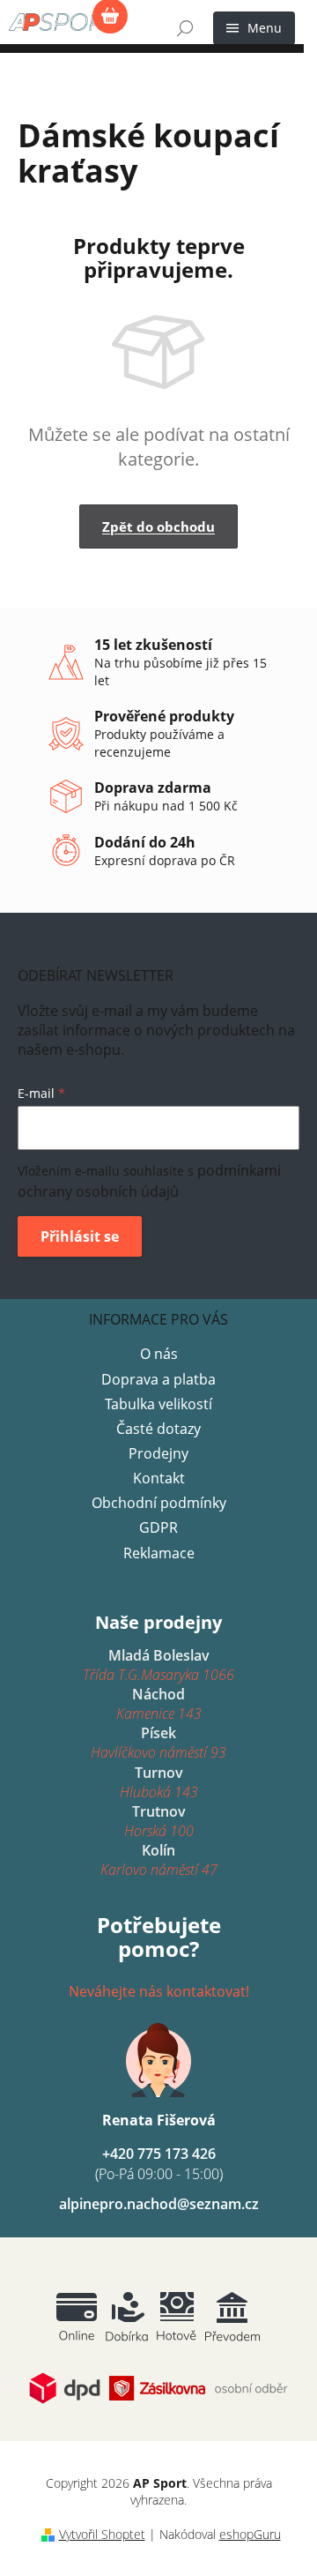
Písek (158, 1743)
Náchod (159, 1704)
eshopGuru (250, 2534)
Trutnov (159, 1821)
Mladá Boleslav (158, 1665)
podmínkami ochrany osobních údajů (149, 1180)
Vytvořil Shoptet (102, 2534)
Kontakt (159, 1478)
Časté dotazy (158, 1429)
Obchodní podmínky (159, 1503)
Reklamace (159, 1553)
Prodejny (158, 1453)
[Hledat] (185, 28)
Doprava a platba (158, 1379)
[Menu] (254, 28)
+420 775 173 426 (159, 2163)
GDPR (158, 1527)
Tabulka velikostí (158, 1404)
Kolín (159, 1860)
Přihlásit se (80, 1236)
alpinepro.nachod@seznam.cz (159, 2204)
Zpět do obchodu (158, 526)
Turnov (159, 1782)
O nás (159, 1354)
